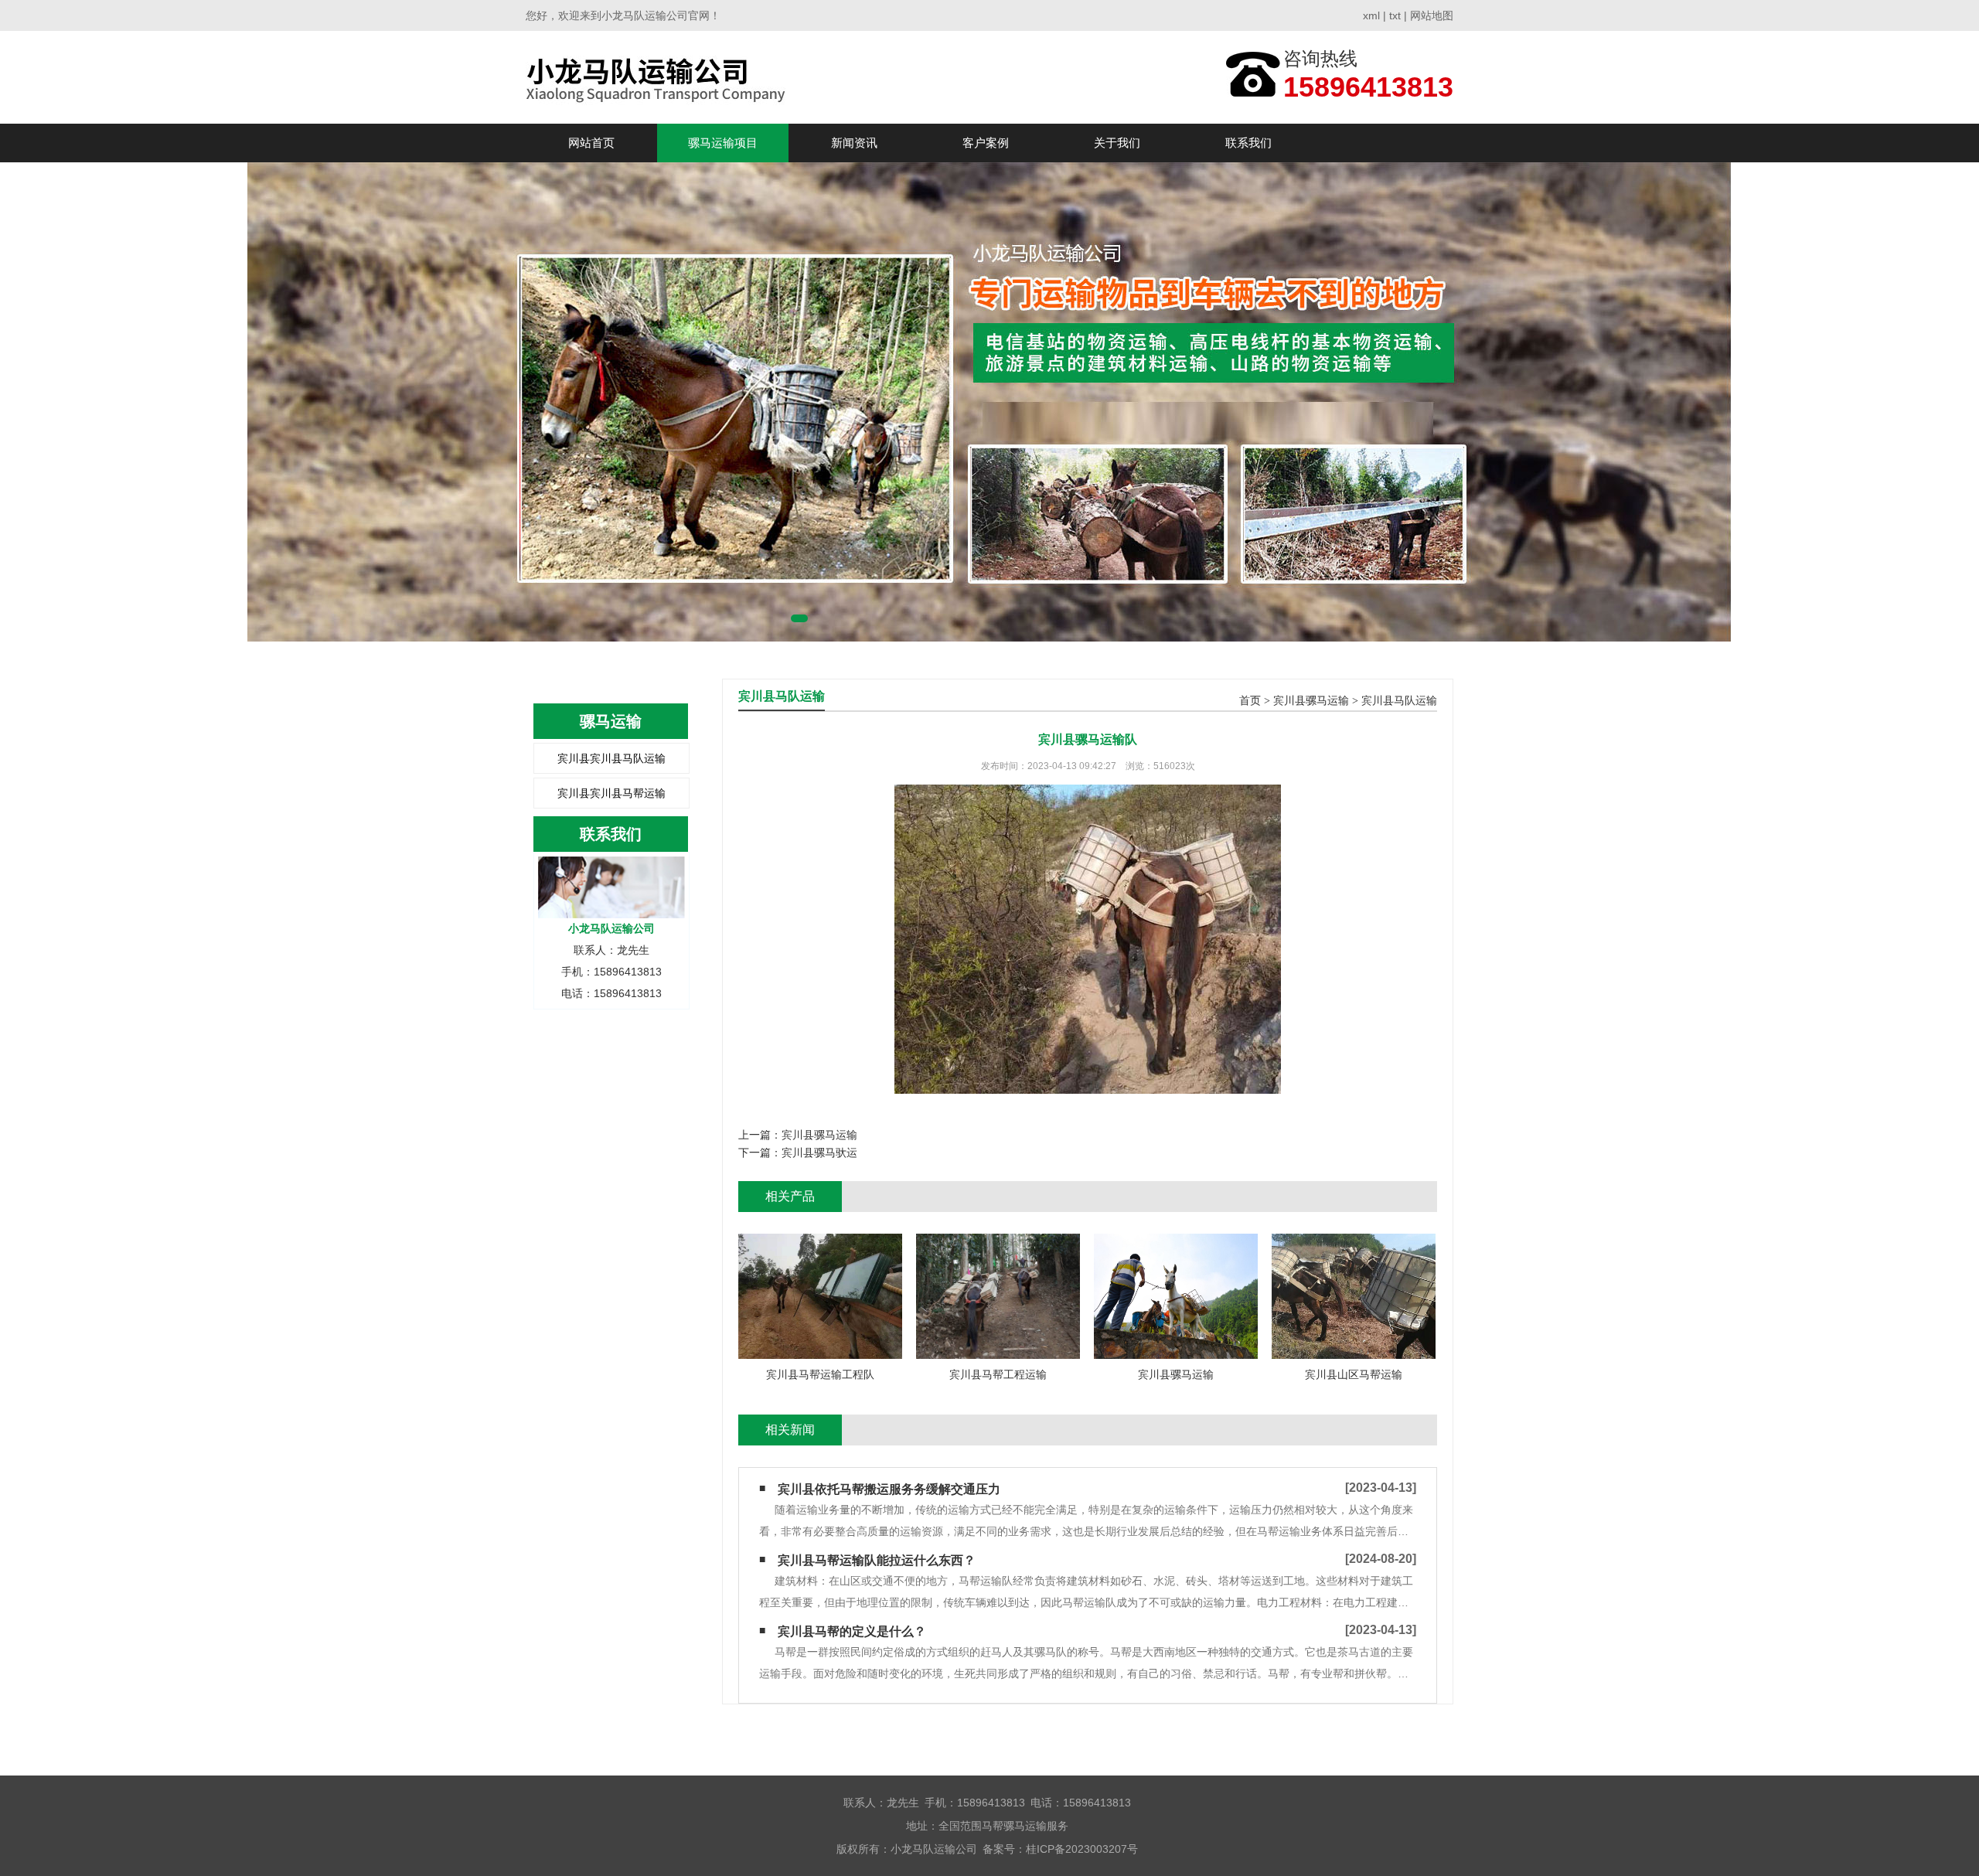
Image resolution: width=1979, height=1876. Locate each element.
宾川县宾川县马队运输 (611, 758)
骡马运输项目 (723, 143)
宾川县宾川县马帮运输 (611, 793)
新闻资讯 (854, 143)
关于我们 (1117, 143)
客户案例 (986, 143)
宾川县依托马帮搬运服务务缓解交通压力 (889, 1489)
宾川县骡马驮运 (819, 1152)
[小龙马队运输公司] (662, 77)
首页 (1250, 701)
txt (1395, 15)
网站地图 (1432, 15)
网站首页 (591, 143)
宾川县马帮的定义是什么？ (852, 1631)
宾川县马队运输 (1399, 701)
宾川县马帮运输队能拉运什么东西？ (877, 1560)
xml (1371, 15)
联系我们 (1248, 143)
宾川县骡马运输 (1311, 701)
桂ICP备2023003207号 (1082, 1849)
